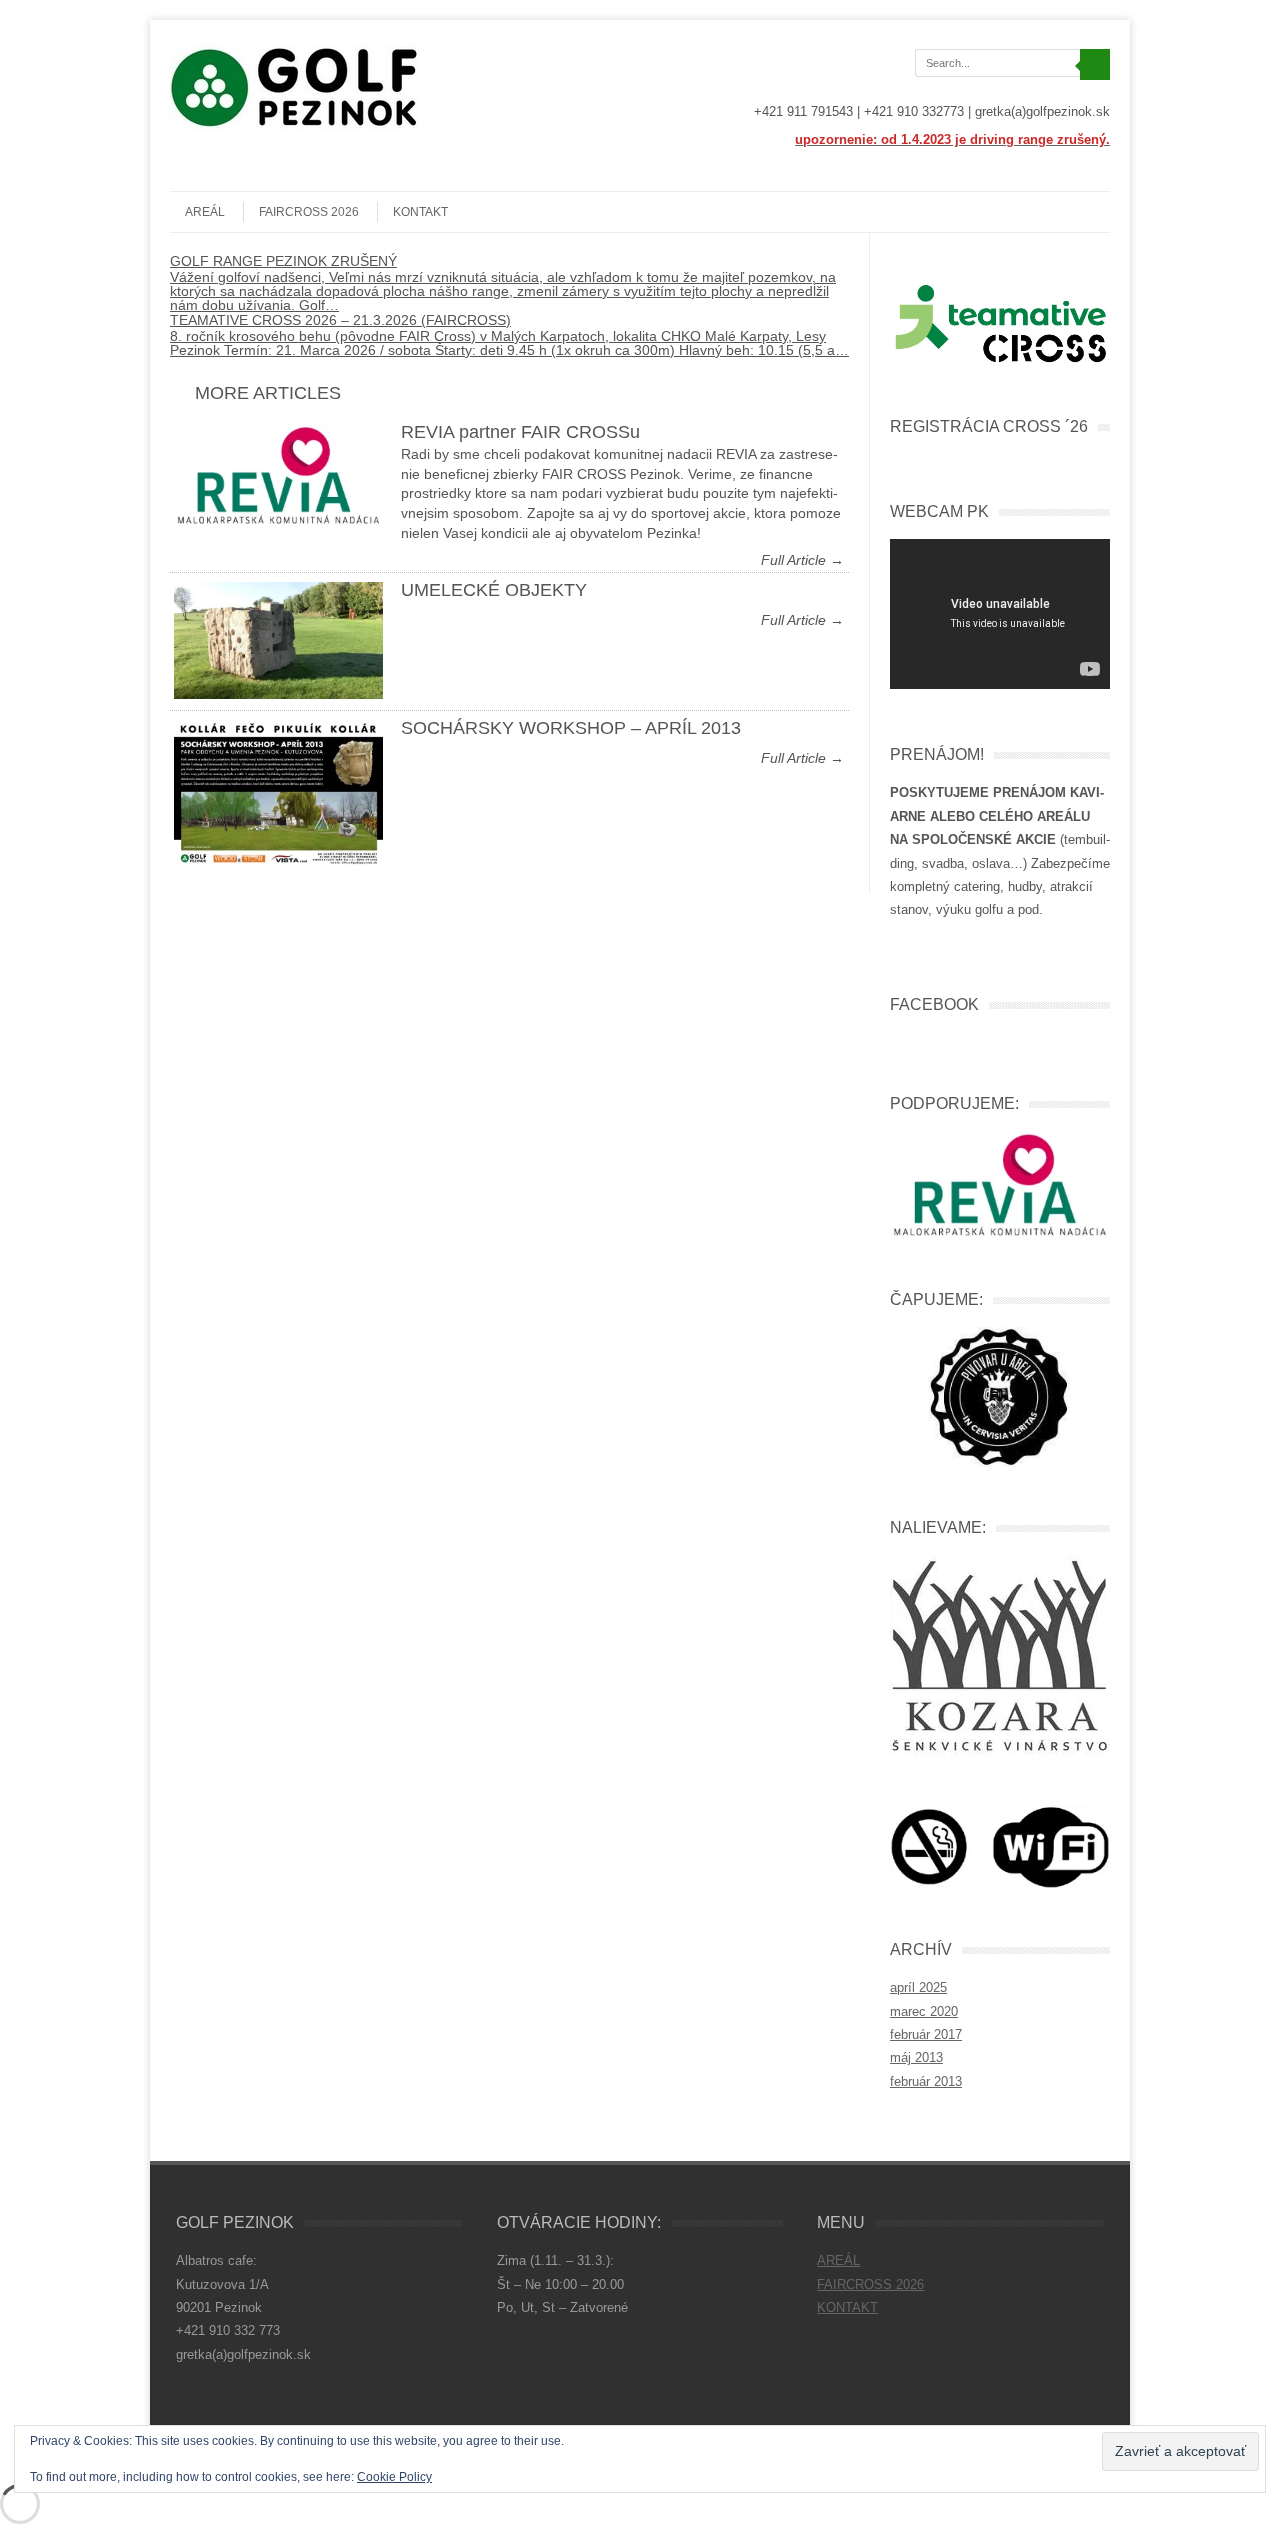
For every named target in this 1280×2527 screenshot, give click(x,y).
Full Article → (802, 560)
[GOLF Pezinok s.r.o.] (295, 127)
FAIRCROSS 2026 (309, 212)
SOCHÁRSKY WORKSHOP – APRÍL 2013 (571, 728)
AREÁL (205, 212)
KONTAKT (420, 212)
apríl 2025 (918, 1987)
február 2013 (926, 2081)
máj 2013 (916, 2057)
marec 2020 (924, 2011)
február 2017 (926, 2034)
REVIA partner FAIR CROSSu (520, 432)
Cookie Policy (394, 2477)
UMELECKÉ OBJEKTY (494, 590)
